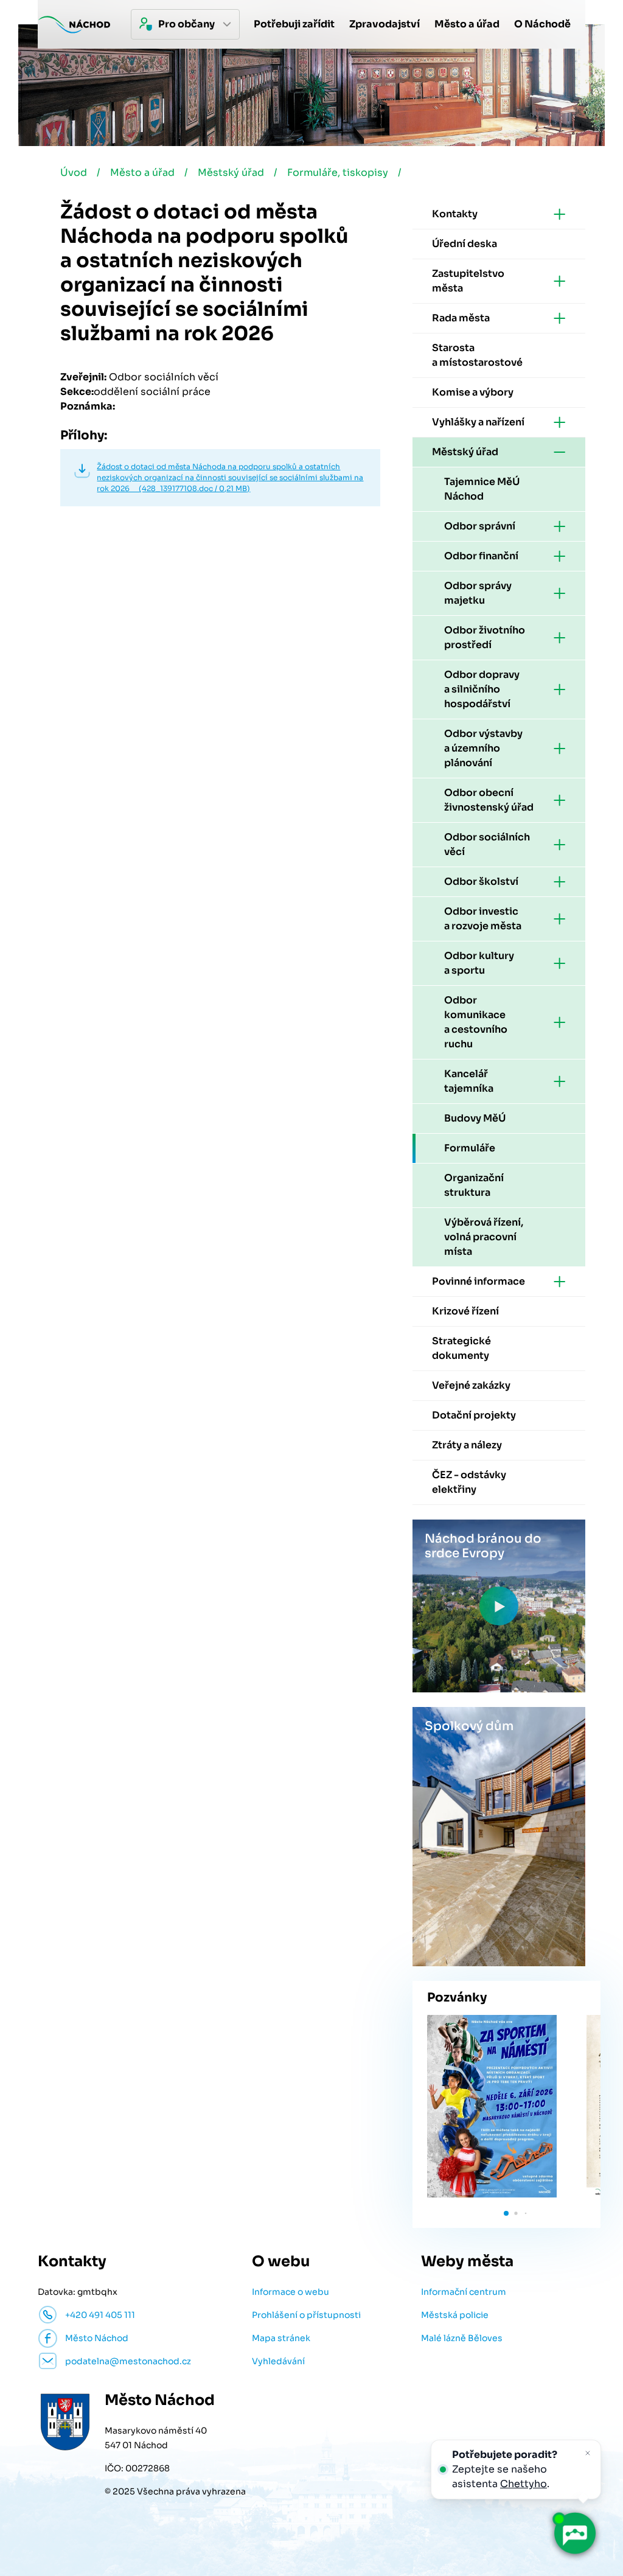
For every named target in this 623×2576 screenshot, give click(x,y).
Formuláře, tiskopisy (338, 173)
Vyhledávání (278, 2361)
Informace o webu (291, 2292)
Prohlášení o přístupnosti (306, 2315)
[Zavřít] (588, 2453)
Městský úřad (231, 173)
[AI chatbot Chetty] (574, 2533)
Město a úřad (142, 173)
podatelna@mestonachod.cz (128, 2361)
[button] (506, 2213)
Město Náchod (97, 2338)
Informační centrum (464, 2292)
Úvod (74, 173)
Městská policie (455, 2315)
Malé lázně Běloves (462, 2338)
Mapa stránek (281, 2338)
